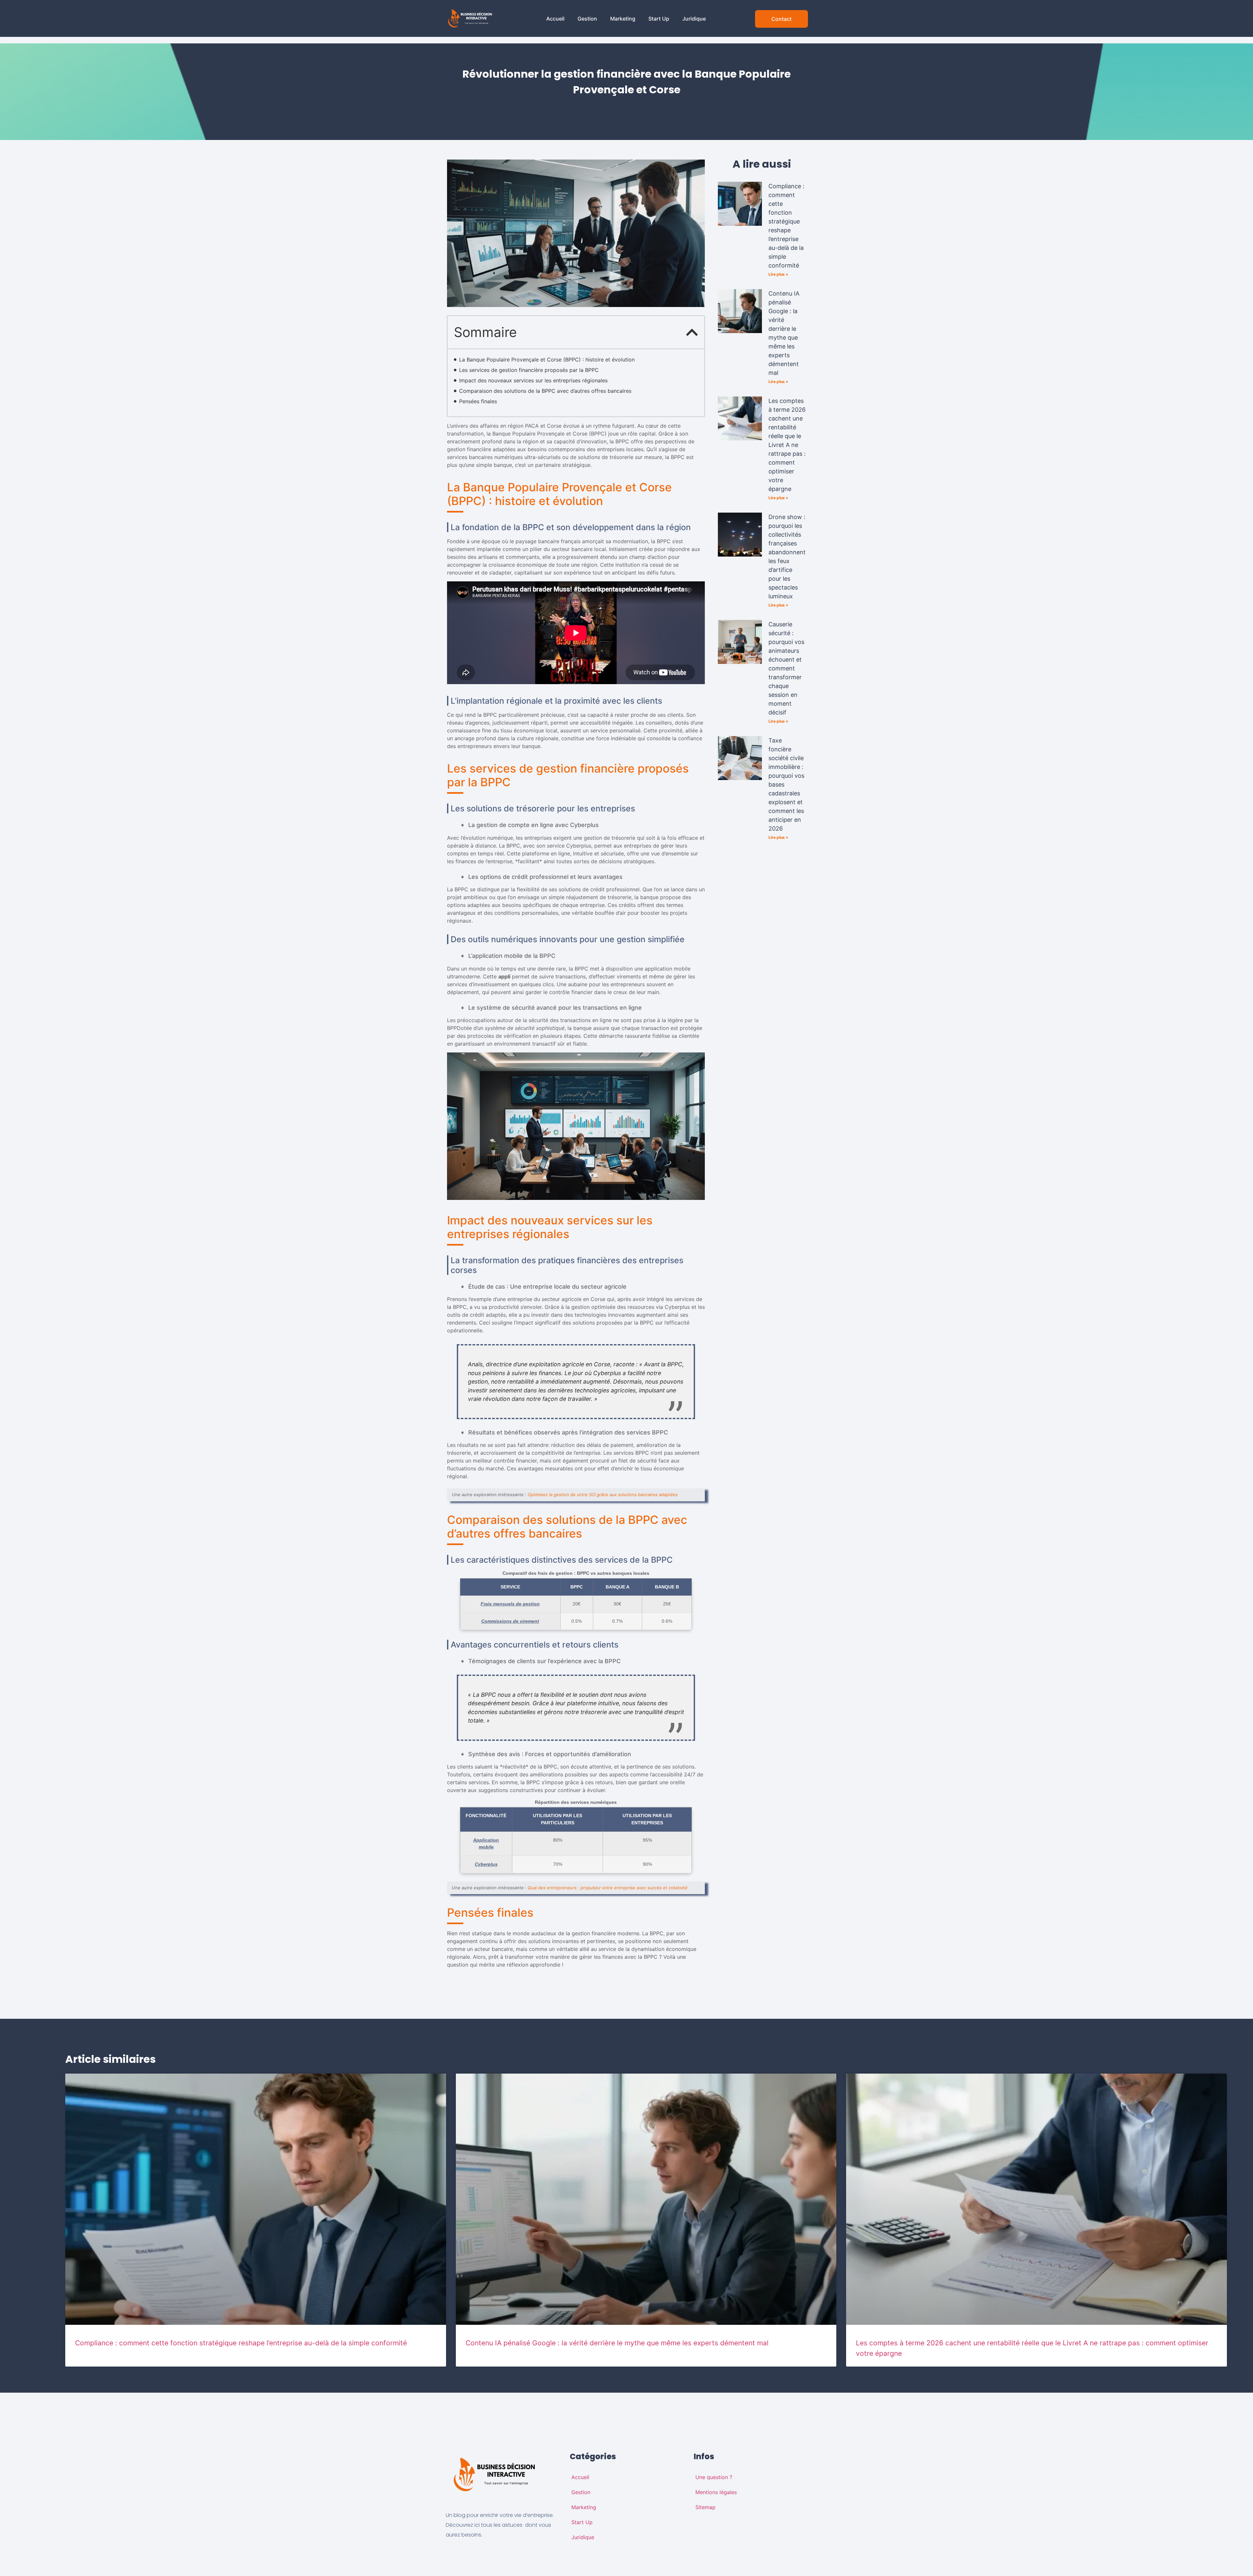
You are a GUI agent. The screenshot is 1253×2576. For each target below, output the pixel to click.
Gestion (587, 19)
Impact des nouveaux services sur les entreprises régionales (533, 380)
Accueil (555, 19)
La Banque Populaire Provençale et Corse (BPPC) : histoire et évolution (547, 360)
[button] (692, 332)
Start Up (659, 19)
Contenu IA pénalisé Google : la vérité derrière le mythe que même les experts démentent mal (617, 2343)
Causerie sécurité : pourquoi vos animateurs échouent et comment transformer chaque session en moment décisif (786, 668)
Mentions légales (716, 2492)
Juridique (694, 19)
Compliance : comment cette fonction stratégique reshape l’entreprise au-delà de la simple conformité (241, 2343)
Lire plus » (778, 274)
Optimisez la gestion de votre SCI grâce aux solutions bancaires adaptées (603, 1495)
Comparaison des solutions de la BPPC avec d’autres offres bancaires (545, 391)
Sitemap (705, 2507)
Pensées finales (478, 401)
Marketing (623, 19)
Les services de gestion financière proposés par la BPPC (529, 370)
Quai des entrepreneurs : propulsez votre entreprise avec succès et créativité (608, 1888)
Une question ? (714, 2477)
